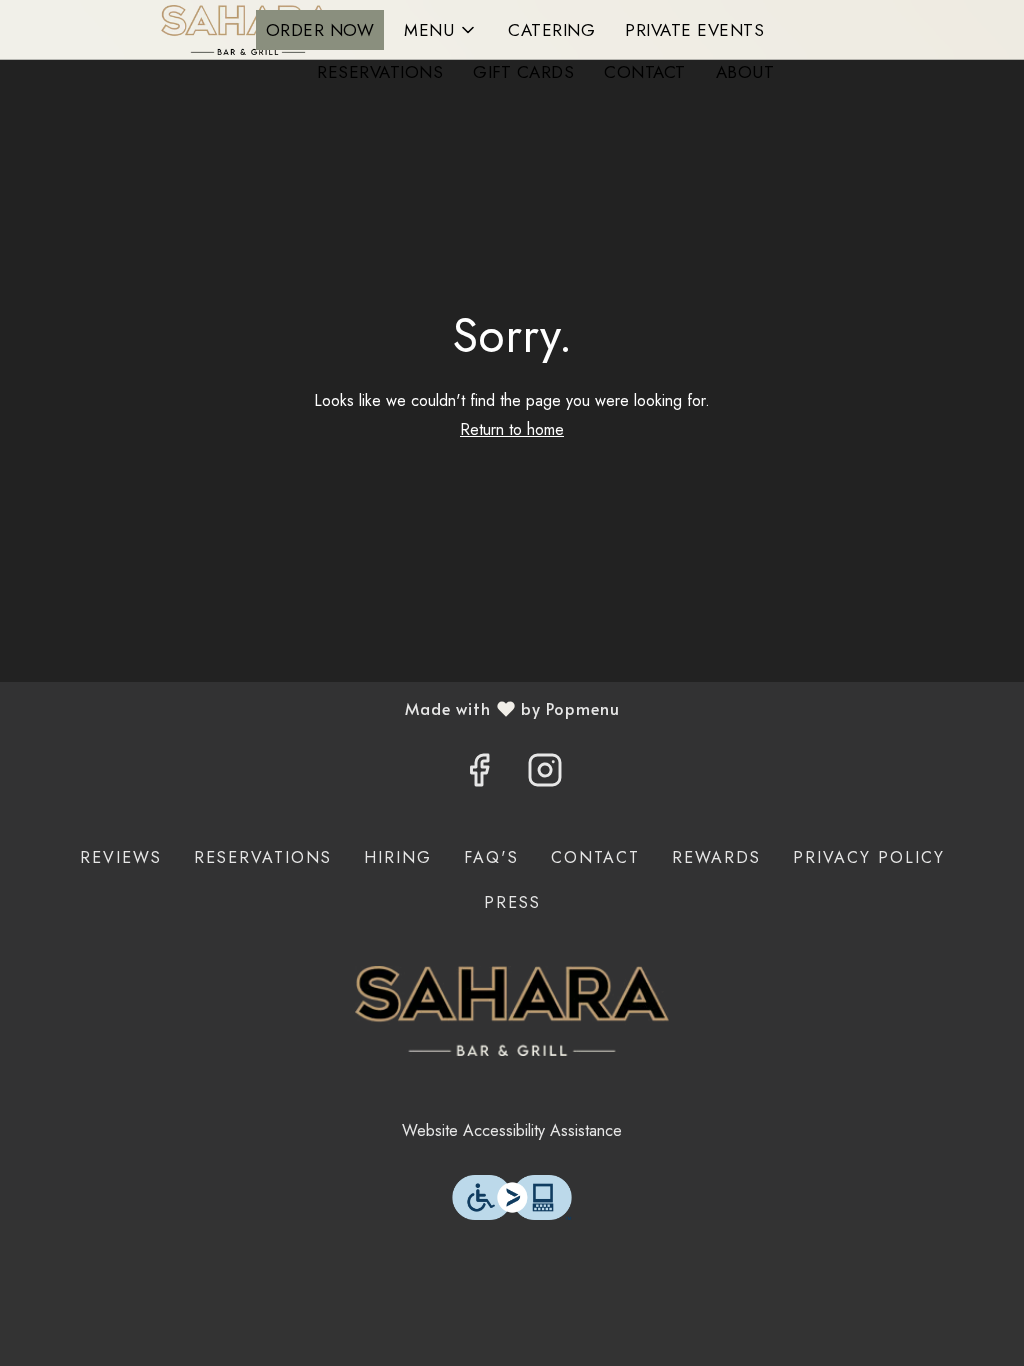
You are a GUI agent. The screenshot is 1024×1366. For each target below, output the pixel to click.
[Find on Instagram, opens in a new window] (545, 776)
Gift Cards (523, 72)
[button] (441, 30)
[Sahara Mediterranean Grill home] (251, 30)
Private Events (694, 30)
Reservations (380, 72)
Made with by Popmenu (317, 708)
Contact (645, 72)
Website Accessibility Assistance (512, 1130)
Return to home (512, 429)
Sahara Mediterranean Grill (512, 1011)
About (745, 72)
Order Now (320, 30)
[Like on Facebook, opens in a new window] (479, 776)
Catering (551, 30)
